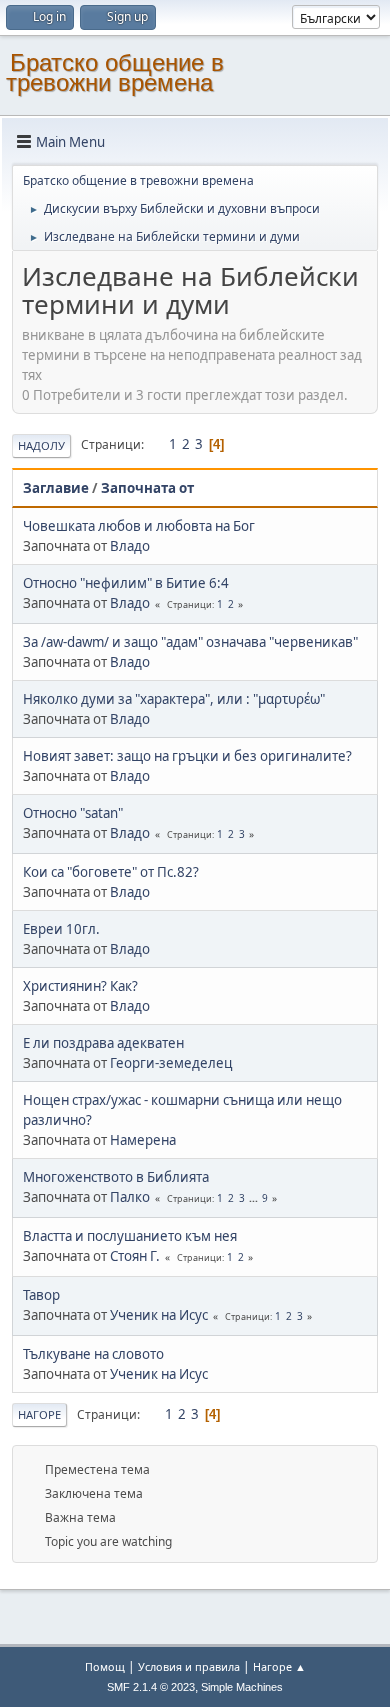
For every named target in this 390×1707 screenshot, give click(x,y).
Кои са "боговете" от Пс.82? (111, 872)
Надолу (41, 445)
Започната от (147, 488)
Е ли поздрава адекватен (103, 1043)
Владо (130, 546)
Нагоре (39, 1414)
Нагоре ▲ (279, 1666)
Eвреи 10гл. (61, 929)
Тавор (41, 1295)
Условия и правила (189, 1666)
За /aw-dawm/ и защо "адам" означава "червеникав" (190, 642)
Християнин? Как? (80, 986)
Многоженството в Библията (116, 1177)
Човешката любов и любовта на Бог (139, 526)
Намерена (143, 1140)
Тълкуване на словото (93, 1354)
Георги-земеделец (171, 1063)
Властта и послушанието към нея (130, 1236)
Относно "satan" (73, 813)
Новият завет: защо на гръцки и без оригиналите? (187, 756)
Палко (130, 1197)
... (255, 1198)
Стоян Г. (135, 1256)
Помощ (105, 1666)
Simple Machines (242, 1687)
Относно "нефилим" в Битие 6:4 (126, 583)
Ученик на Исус (159, 1315)
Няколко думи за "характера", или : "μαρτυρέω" (174, 699)
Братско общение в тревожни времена (115, 72)
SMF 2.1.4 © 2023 (151, 1687)
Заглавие (56, 488)
